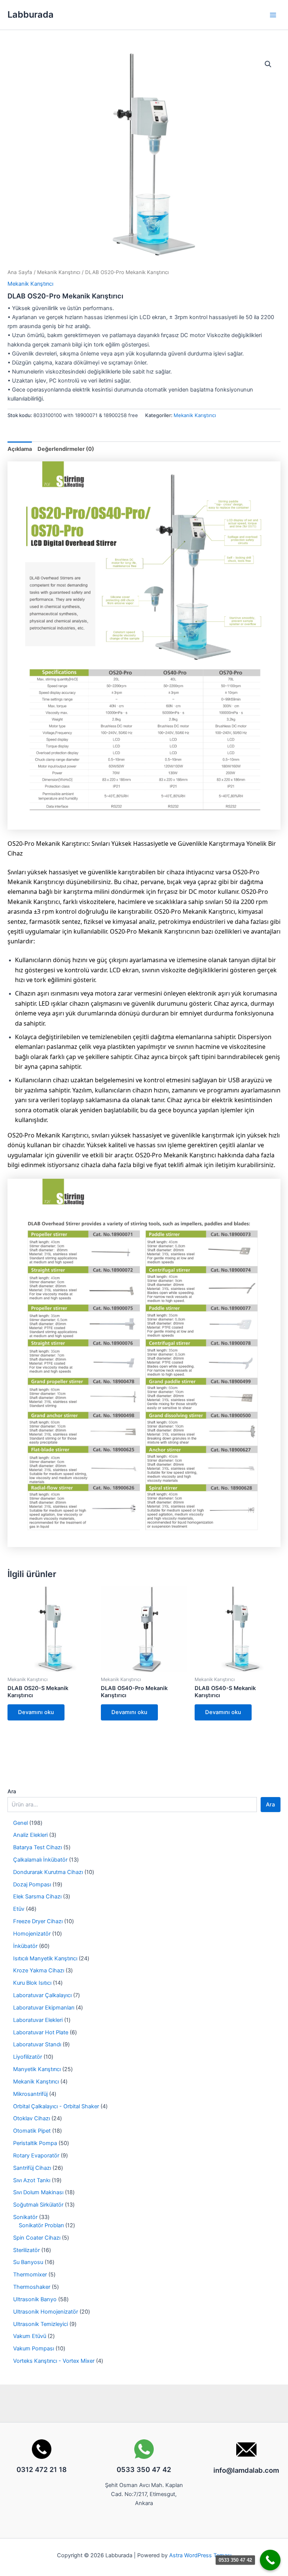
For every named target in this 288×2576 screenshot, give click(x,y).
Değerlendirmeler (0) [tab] (66, 449)
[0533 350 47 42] (270, 2560)
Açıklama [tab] (20, 449)
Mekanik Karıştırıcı (59, 272)
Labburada (31, 14)
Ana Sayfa (20, 272)
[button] (268, 64)
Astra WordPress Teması (200, 2555)
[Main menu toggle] (273, 15)
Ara (12, 1791)
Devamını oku (36, 1712)
